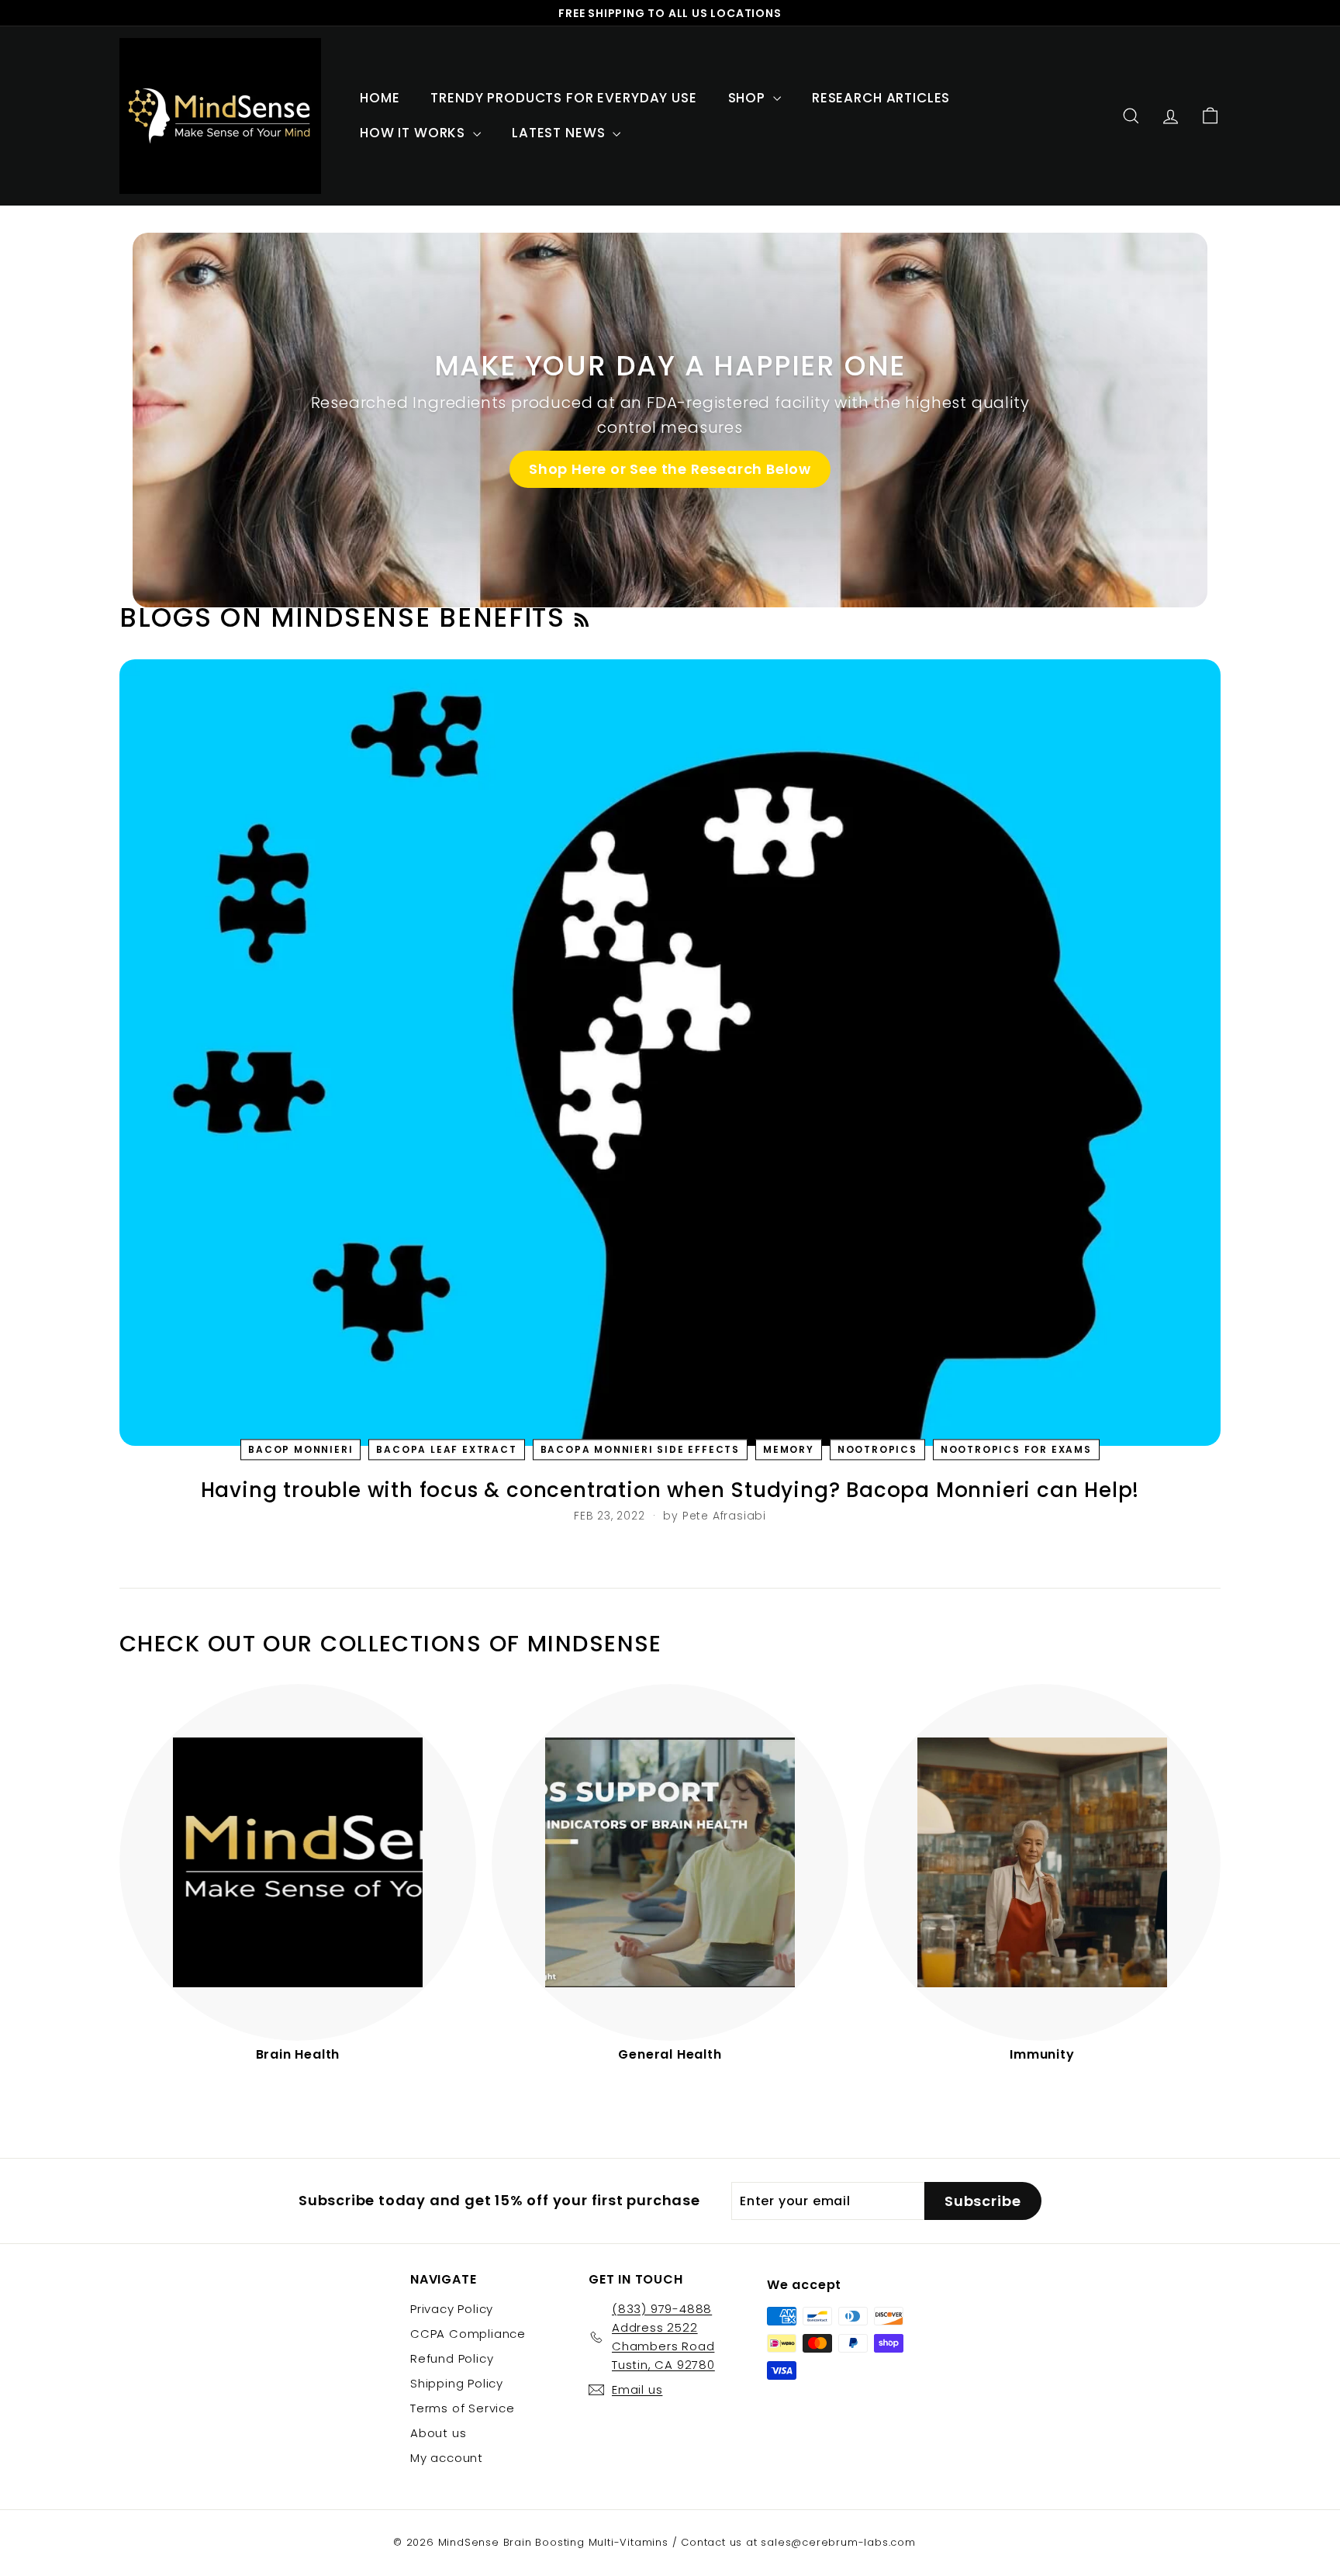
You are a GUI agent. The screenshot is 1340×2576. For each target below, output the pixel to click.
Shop (749, 98)
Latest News (560, 133)
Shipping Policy (457, 2383)
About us (438, 2433)
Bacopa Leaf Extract (446, 1449)
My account (447, 2458)
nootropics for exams (1016, 1449)
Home (380, 98)
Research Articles (881, 98)
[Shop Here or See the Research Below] (670, 420)
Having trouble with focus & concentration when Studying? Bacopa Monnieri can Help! (670, 1490)
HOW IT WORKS (414, 133)
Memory (789, 1449)
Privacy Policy (452, 2309)
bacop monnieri (300, 1449)
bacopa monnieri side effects (640, 1449)
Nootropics (877, 1449)
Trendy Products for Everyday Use (563, 98)
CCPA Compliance (468, 2334)
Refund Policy (452, 2358)
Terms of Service (463, 2408)
